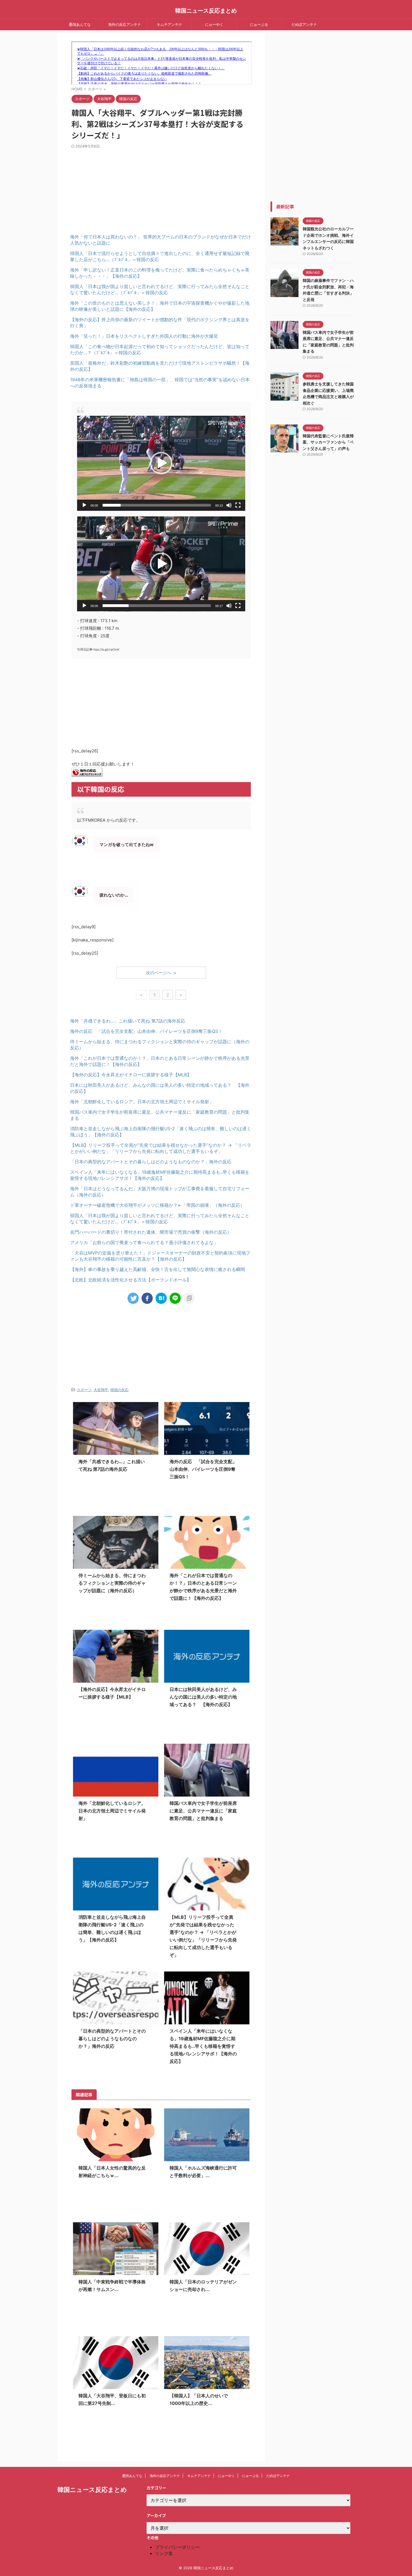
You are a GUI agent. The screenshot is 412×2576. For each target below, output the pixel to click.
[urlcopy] (189, 1298)
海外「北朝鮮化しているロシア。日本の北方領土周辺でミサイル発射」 (142, 1102)
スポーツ (84, 1390)
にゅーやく (214, 24)
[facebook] (147, 1298)
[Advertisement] (116, 187)
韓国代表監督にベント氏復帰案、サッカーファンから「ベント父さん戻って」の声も (328, 442)
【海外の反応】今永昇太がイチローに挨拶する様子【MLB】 (131, 1075)
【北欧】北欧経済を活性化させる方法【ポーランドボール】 (131, 1280)
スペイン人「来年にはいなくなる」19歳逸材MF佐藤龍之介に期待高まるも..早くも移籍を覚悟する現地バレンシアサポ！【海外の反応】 (203, 2046)
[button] (161, 463)
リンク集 (164, 2553)
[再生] (84, 505)
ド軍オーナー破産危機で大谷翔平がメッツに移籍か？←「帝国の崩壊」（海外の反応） (157, 1205)
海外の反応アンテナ (125, 24)
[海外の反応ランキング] (87, 773)
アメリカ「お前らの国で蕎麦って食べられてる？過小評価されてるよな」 (144, 1242)
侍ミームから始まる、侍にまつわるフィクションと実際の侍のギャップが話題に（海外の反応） (112, 1583)
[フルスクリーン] (238, 505)
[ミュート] (229, 505)
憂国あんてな (80, 24)
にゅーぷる (259, 24)
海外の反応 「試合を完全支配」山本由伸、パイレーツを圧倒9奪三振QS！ (146, 1031)
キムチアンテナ (169, 24)
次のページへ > (161, 973)
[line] (175, 1298)
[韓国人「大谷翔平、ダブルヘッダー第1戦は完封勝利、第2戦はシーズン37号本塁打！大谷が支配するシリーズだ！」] (161, 1298)
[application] (161, 463)
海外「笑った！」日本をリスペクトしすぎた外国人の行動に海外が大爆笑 (144, 336)
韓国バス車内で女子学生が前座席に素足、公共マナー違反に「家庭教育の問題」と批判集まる (203, 1811)
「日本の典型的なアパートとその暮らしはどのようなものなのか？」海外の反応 (151, 1162)
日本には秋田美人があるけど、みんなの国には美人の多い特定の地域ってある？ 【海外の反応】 (203, 1697)
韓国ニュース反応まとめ (206, 11)
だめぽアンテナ (304, 24)
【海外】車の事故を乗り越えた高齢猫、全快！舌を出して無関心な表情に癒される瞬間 (158, 1269)
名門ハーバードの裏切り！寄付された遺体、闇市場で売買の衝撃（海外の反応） (151, 1232)
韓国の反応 (120, 1390)
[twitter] (133, 1298)
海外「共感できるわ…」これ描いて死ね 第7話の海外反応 (128, 1021)
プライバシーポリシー (177, 2547)
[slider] (157, 505)
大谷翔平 (101, 1390)
